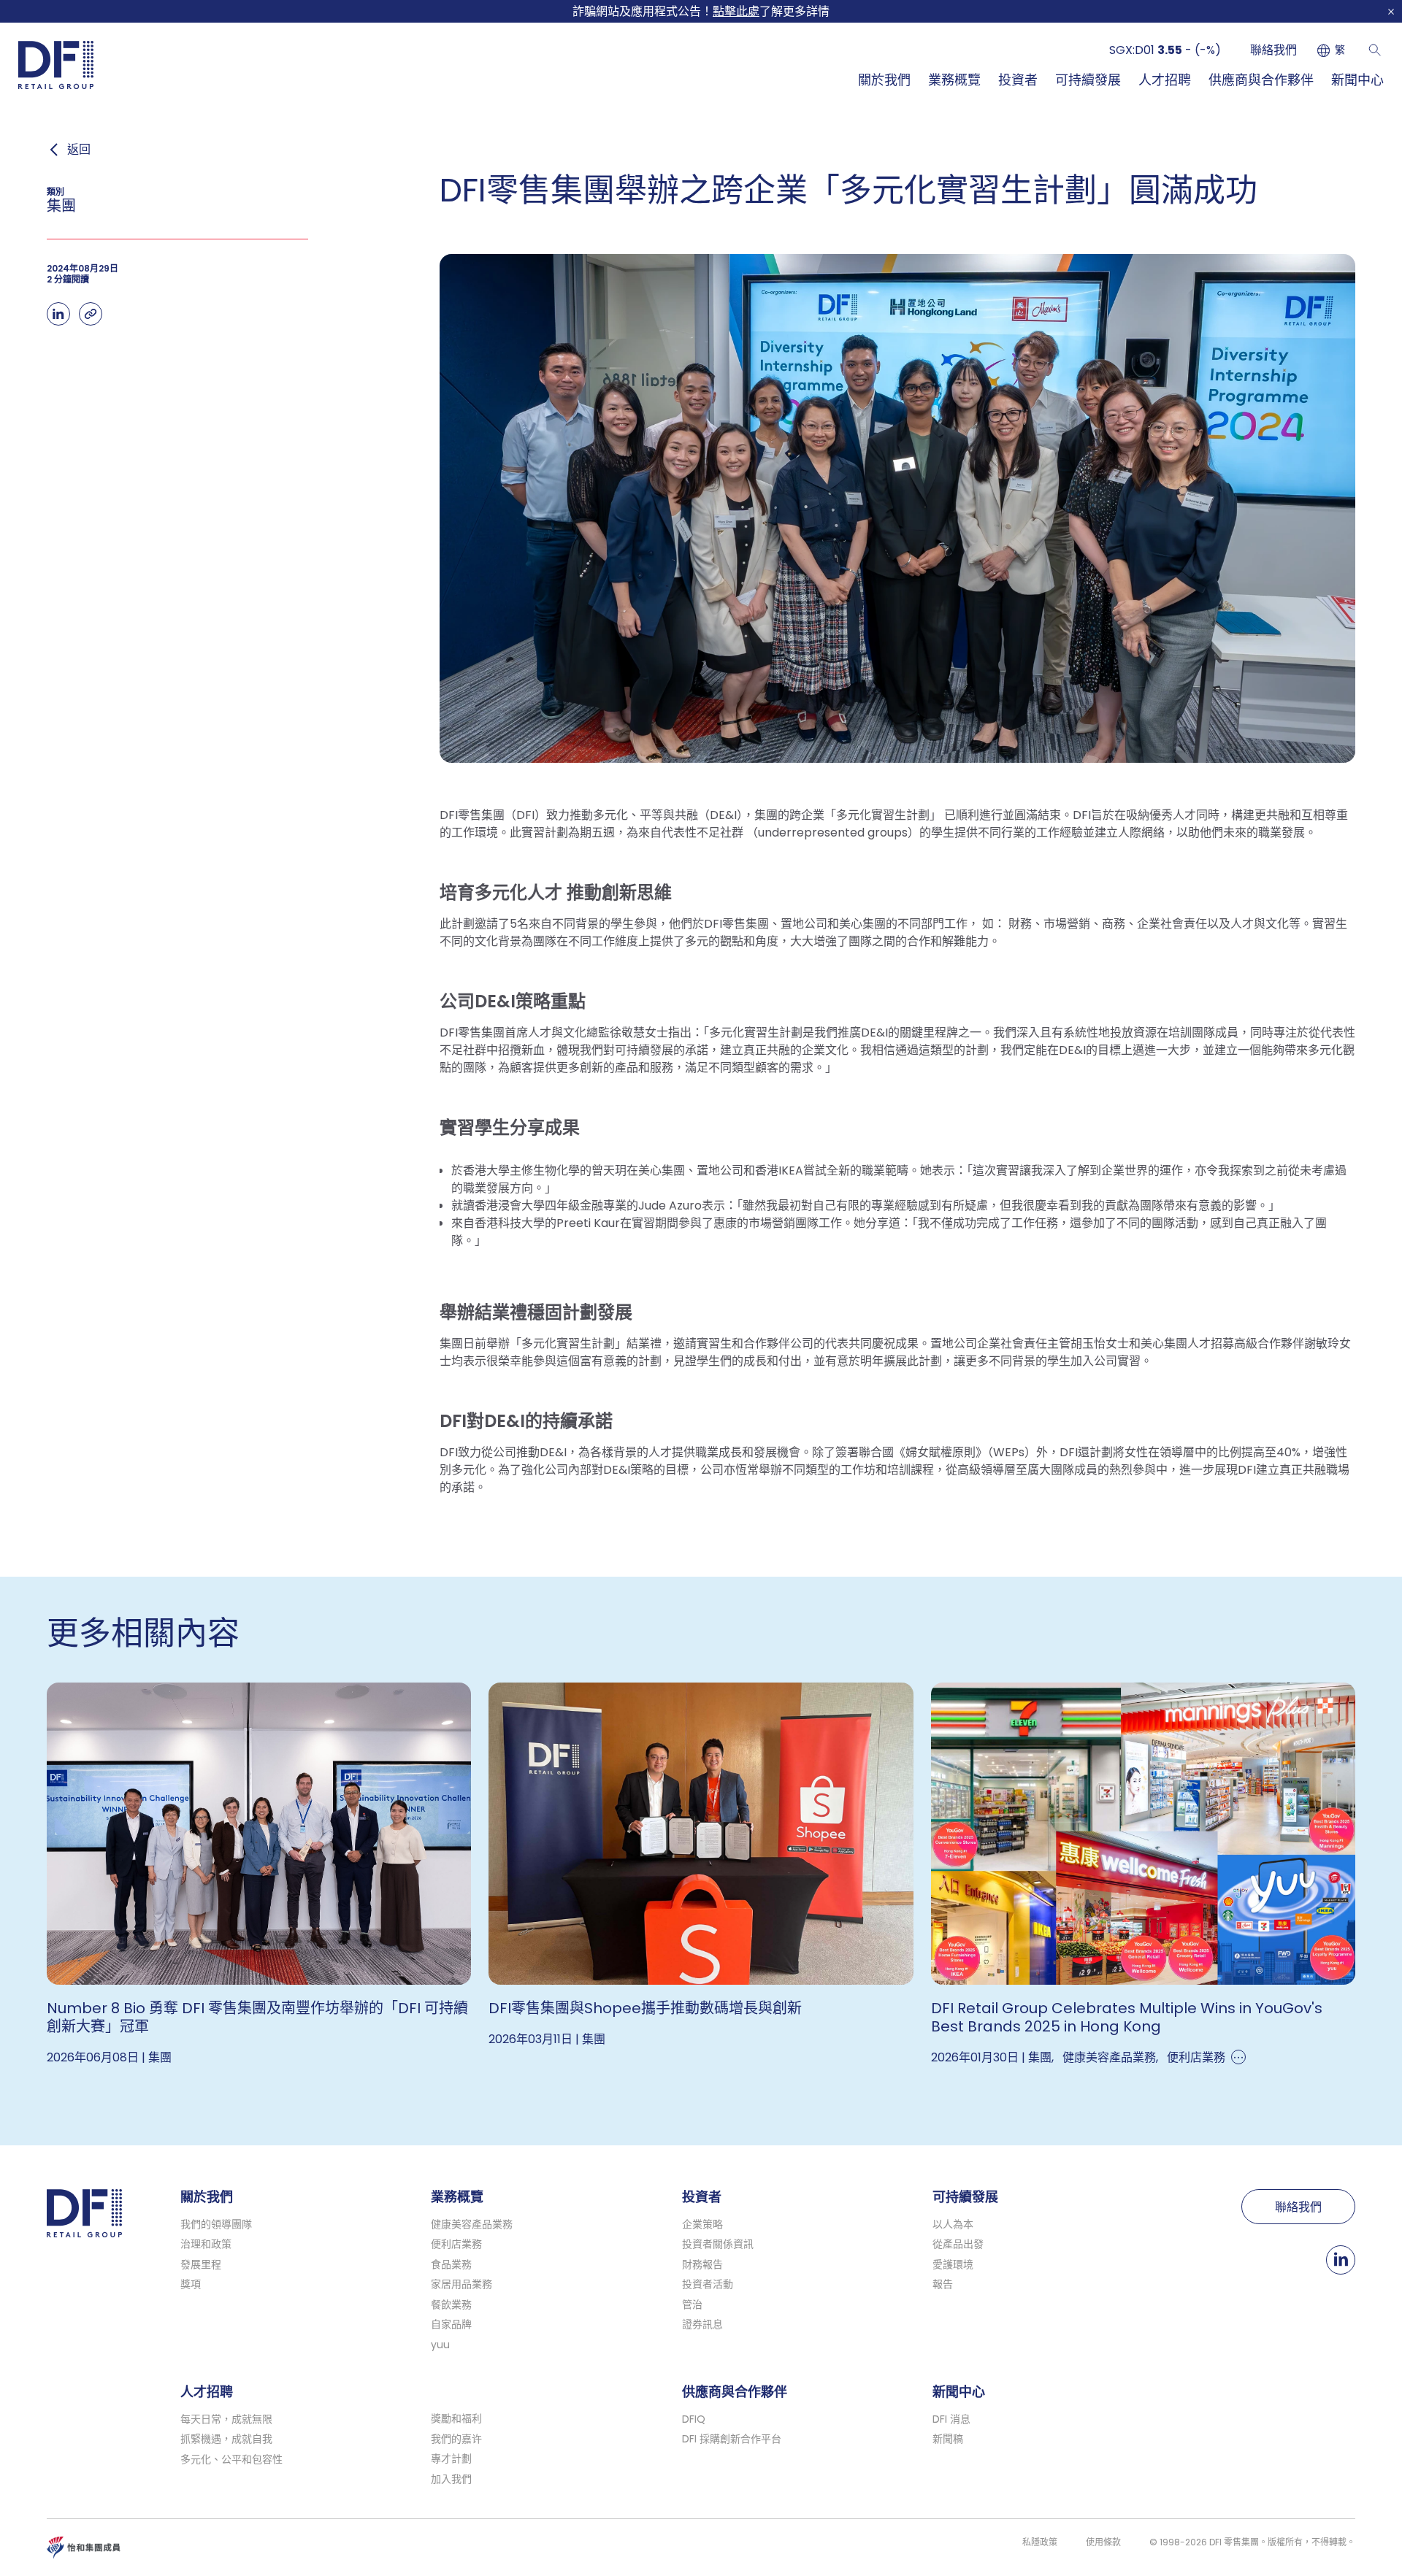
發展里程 (201, 2264)
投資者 (1018, 80)
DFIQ (694, 2419)
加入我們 (451, 2479)
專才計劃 (451, 2458)
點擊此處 (736, 11)
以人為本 (953, 2224)
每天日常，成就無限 (226, 2419)
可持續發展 (1088, 80)
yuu (440, 2345)
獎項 (191, 2284)
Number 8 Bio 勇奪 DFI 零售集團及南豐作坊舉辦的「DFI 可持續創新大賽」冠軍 (257, 2017)
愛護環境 (953, 2264)
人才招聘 (1165, 80)
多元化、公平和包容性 (231, 2459)
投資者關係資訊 (718, 2244)
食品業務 (451, 2264)
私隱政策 (1040, 2542)
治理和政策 (206, 2244)
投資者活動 (708, 2284)
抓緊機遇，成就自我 (226, 2439)
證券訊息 (702, 2324)
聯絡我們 (1273, 50)
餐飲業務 (451, 2304)
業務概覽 (954, 80)
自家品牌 (451, 2324)
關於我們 (884, 80)
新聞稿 (948, 2439)
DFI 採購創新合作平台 (732, 2439)
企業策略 (702, 2224)
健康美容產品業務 (1109, 2057)
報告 (943, 2284)
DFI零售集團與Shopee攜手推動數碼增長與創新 (645, 2008)
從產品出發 (958, 2244)
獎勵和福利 (456, 2418)
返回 (79, 150)
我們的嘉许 (456, 2439)
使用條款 (1103, 2542)
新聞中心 (1357, 80)
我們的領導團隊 (216, 2224)
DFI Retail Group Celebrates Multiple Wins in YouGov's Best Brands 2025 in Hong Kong (1127, 2017)
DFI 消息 (951, 2419)
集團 (160, 2057)
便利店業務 (1196, 2057)
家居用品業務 (461, 2284)
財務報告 (702, 2264)
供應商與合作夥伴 (1261, 80)
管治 (692, 2304)
